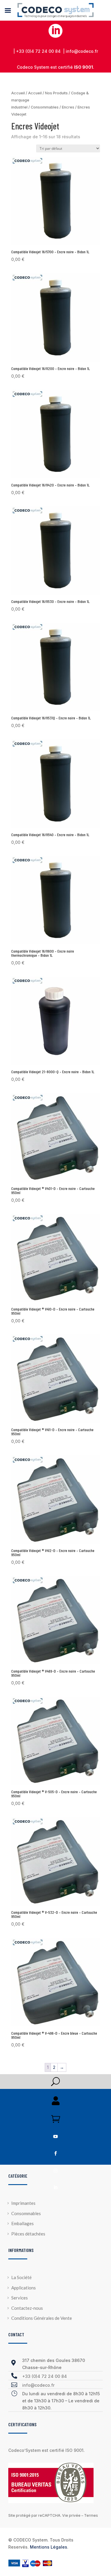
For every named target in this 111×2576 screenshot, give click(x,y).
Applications (24, 2288)
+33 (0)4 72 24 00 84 (45, 2376)
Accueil (18, 93)
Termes (91, 2515)
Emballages (22, 2223)
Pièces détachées (28, 2234)
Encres (68, 107)
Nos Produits (56, 93)
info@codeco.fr (38, 2385)
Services (20, 2298)
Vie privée (71, 2515)
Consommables (45, 107)
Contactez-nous (27, 2308)
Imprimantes (23, 2203)
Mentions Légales (49, 2547)
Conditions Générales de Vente (42, 2318)
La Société (21, 2277)
